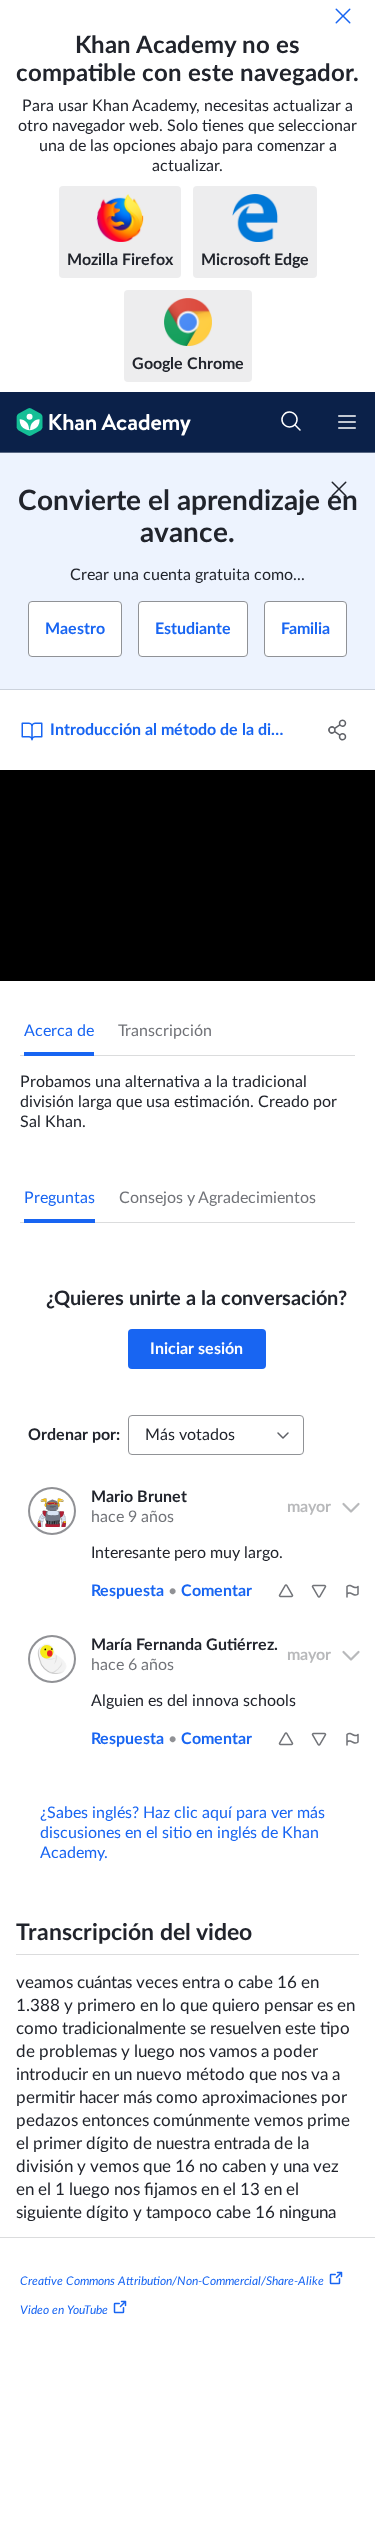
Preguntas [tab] (59, 1198)
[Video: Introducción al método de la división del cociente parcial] (187, 875)
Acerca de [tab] (59, 1031)
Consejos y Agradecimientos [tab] (217, 1198)
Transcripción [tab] (165, 1031)
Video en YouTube (64, 2310)
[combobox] (216, 1435)
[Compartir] (338, 730)
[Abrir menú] (347, 422)
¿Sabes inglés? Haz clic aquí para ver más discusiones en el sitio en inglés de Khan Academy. (182, 1833)
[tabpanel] (187, 1094)
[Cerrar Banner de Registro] (339, 489)
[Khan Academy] (95, 422)
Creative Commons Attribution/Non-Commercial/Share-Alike (172, 2280)
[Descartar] (343, 16)
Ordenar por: (74, 1435)
